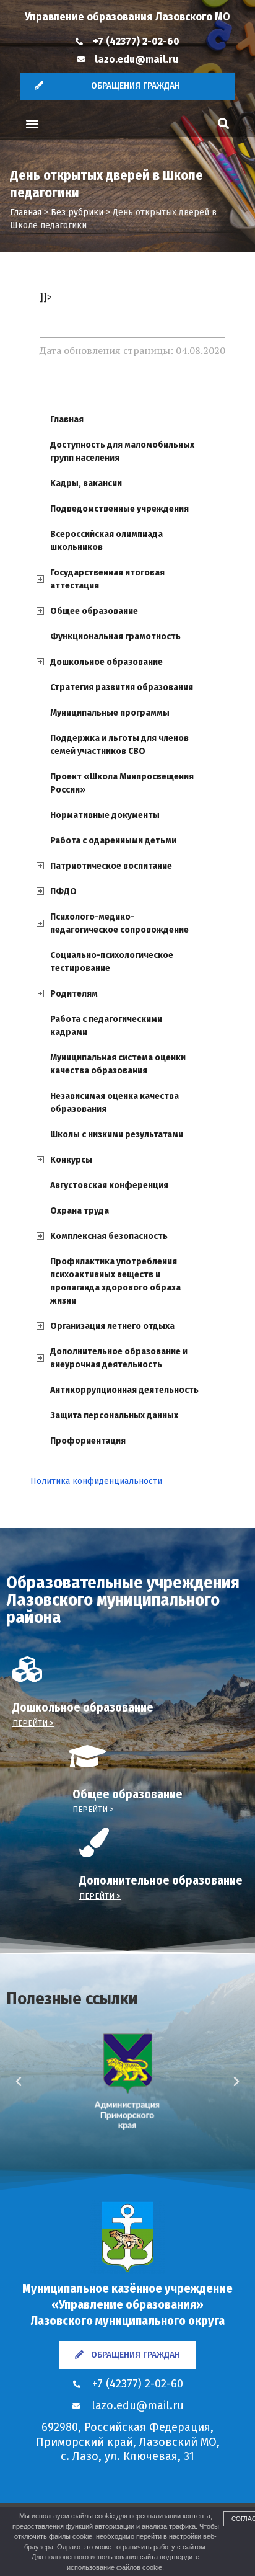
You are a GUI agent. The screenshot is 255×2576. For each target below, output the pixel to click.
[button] (32, 124)
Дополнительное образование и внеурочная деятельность (119, 1358)
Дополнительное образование (161, 1881)
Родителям (74, 994)
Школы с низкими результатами (117, 1135)
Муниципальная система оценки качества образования (118, 1064)
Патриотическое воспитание (111, 866)
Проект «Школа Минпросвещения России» (122, 783)
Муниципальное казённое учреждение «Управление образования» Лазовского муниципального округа (127, 2304)
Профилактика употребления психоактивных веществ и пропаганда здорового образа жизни (115, 1281)
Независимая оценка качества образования (115, 1103)
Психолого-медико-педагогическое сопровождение (119, 923)
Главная (67, 420)
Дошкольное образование (106, 662)
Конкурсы (71, 1160)
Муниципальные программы (110, 713)
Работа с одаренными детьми (113, 841)
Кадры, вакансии (86, 483)
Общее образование (94, 611)
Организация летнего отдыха (112, 1326)
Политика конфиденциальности (96, 1481)
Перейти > (33, 1723)
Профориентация (88, 1441)
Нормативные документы (105, 815)
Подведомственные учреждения (119, 509)
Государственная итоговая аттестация (107, 579)
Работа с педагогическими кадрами (106, 1026)
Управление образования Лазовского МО (127, 17)
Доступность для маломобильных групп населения (122, 451)
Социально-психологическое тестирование (112, 962)
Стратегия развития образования (122, 687)
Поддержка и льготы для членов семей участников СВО (119, 745)
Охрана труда (80, 1211)
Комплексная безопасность (109, 1236)
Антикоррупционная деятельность (124, 1390)
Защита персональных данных (114, 1415)
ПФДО (63, 891)
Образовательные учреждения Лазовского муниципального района (123, 1600)
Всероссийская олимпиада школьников (106, 541)
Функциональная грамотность (115, 637)
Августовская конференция (109, 1185)
